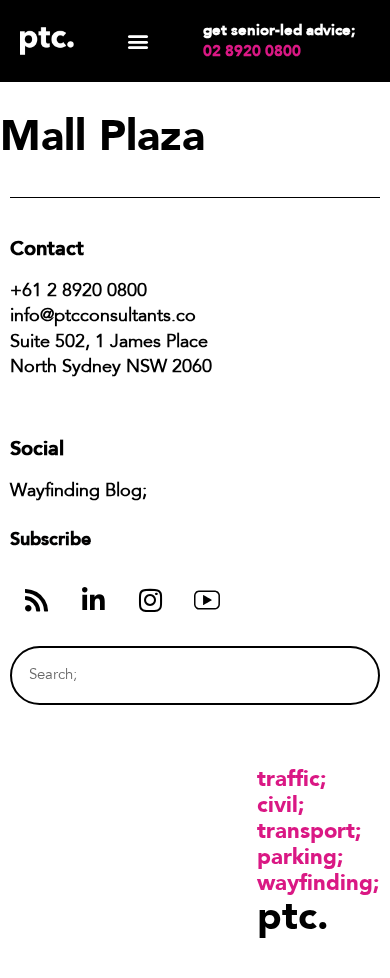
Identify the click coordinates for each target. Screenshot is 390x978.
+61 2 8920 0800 (78, 292)
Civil (277, 804)
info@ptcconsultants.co (103, 317)
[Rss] (36, 600)
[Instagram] (150, 600)
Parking (297, 856)
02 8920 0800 (252, 51)
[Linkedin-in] (93, 600)
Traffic (288, 778)
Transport (306, 830)
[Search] (327, 675)
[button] (138, 41)
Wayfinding (315, 882)
